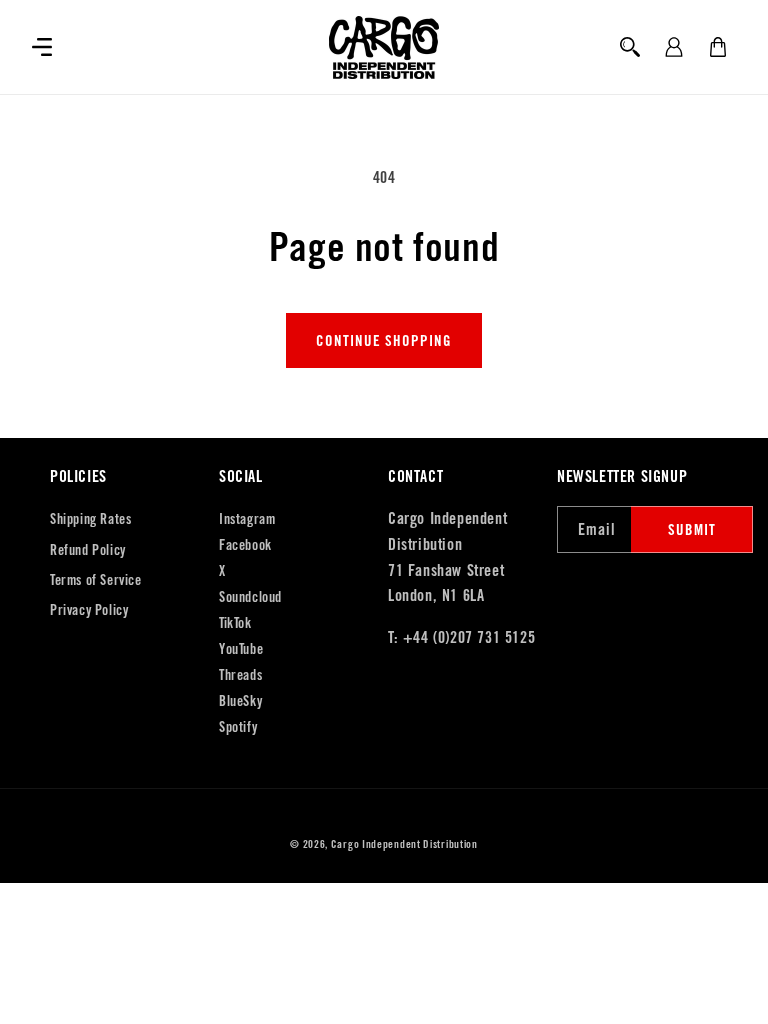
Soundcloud (250, 597)
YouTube (241, 649)
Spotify (238, 727)
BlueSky (240, 701)
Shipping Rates (90, 519)
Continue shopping (384, 340)
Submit (692, 529)
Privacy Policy (89, 610)
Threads (240, 675)
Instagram (247, 519)
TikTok (235, 623)
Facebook (245, 545)
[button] (42, 47)
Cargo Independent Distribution (404, 844)
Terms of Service (96, 580)
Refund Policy (88, 550)
